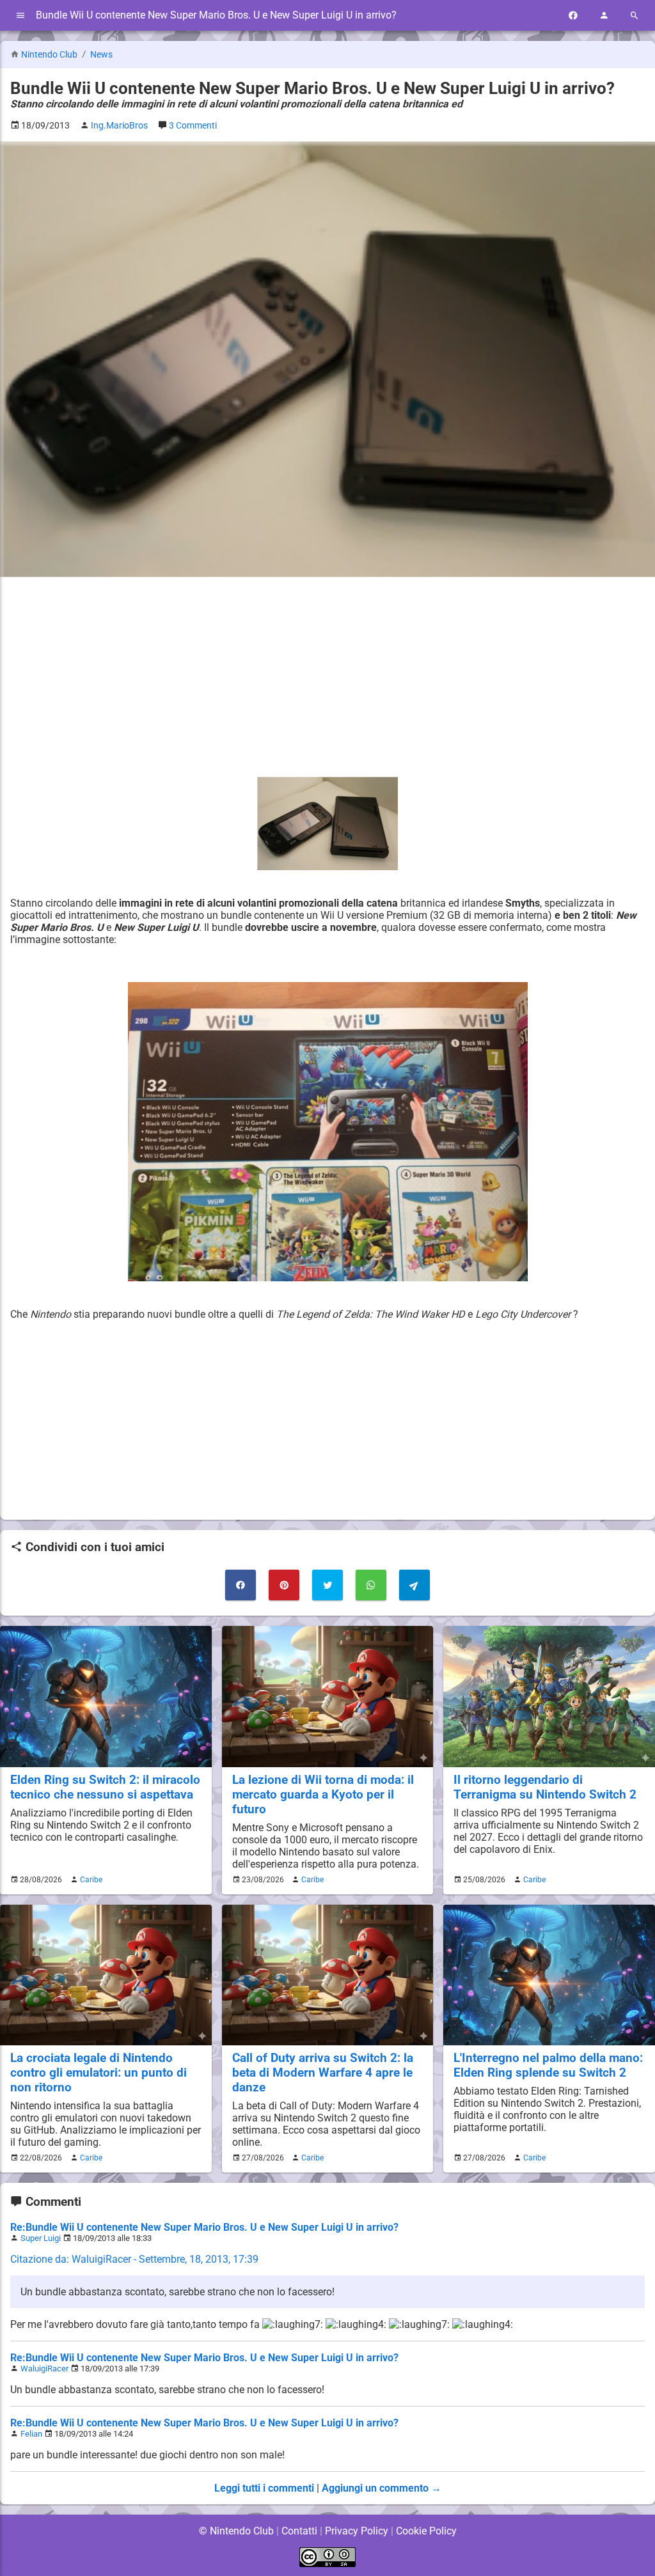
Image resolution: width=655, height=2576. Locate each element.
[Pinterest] (284, 1585)
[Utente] (604, 16)
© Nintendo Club (236, 2531)
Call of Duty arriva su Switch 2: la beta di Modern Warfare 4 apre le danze (323, 2073)
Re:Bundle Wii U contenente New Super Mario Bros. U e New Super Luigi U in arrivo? (204, 2227)
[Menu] (20, 16)
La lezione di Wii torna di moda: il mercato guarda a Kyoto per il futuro (323, 1794)
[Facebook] (573, 16)
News (101, 55)
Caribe (91, 1880)
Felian (31, 2434)
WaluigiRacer (44, 2369)
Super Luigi (41, 2238)
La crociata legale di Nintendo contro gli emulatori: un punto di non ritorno (99, 2073)
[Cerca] (635, 16)
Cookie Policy (426, 2531)
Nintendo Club (49, 55)
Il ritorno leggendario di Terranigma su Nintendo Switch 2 (545, 1787)
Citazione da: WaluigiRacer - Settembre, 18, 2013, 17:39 (134, 2259)
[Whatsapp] (371, 1585)
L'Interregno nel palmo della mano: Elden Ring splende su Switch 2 (548, 2065)
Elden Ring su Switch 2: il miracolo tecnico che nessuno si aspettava (105, 1787)
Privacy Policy (357, 2531)
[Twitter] (327, 1585)
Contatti (299, 2531)
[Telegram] (414, 1585)
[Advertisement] (327, 677)
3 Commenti (193, 126)
